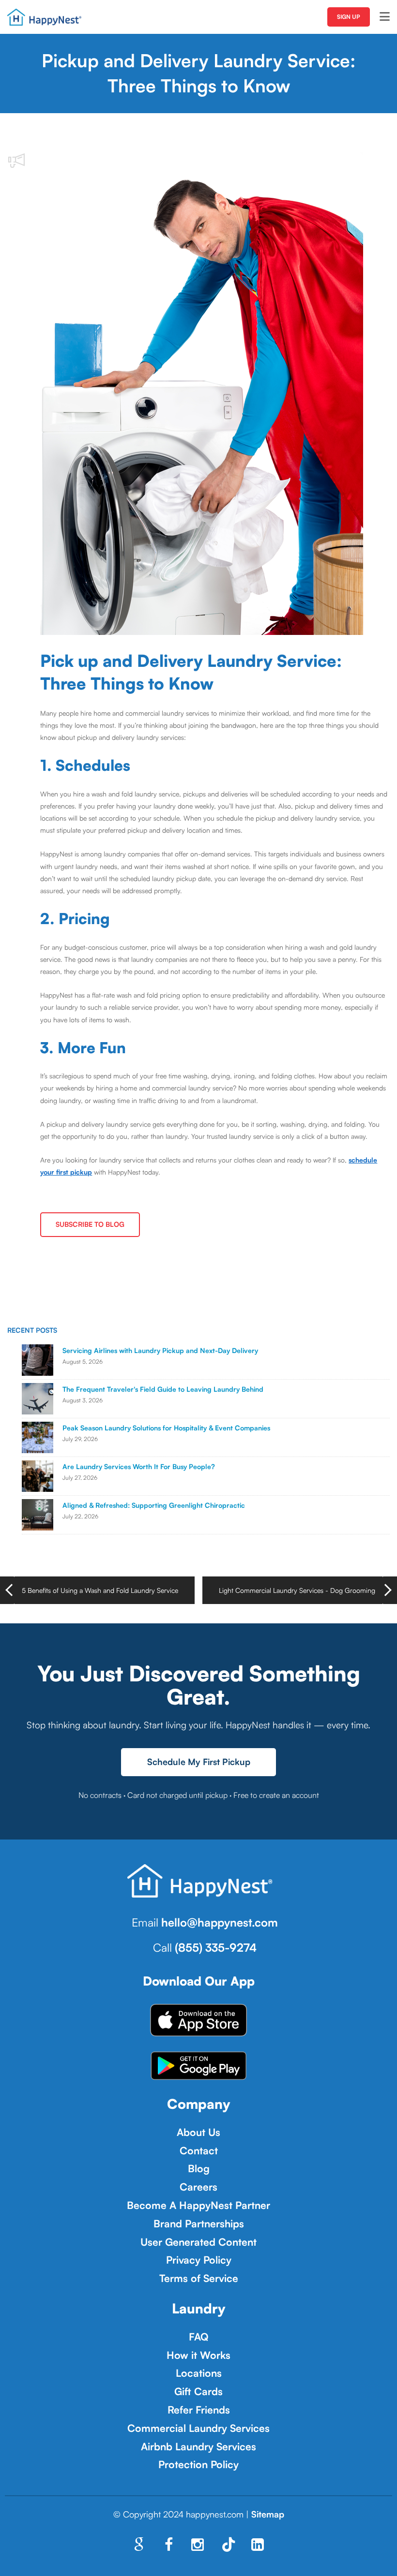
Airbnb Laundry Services (198, 2446)
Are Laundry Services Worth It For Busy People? (139, 1466)
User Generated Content (198, 2242)
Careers (198, 2187)
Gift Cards (198, 2391)
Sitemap (268, 2514)
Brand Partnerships (199, 2223)
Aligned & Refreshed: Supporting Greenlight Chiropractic (154, 1505)
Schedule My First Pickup (199, 1762)
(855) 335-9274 (216, 1947)
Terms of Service (199, 2278)
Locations (199, 2373)
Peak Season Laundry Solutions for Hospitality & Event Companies (166, 1428)
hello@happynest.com (220, 1922)
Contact (199, 2150)
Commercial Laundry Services (198, 2428)
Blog (199, 2168)
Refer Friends (199, 2410)
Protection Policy (198, 2464)
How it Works (198, 2355)
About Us (198, 2132)
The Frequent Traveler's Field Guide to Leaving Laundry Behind (163, 1389)
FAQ (199, 2337)
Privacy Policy (199, 2260)
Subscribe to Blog (90, 1224)
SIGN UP (349, 17)
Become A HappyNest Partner (198, 2205)
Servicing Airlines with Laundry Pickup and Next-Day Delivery (160, 1350)
